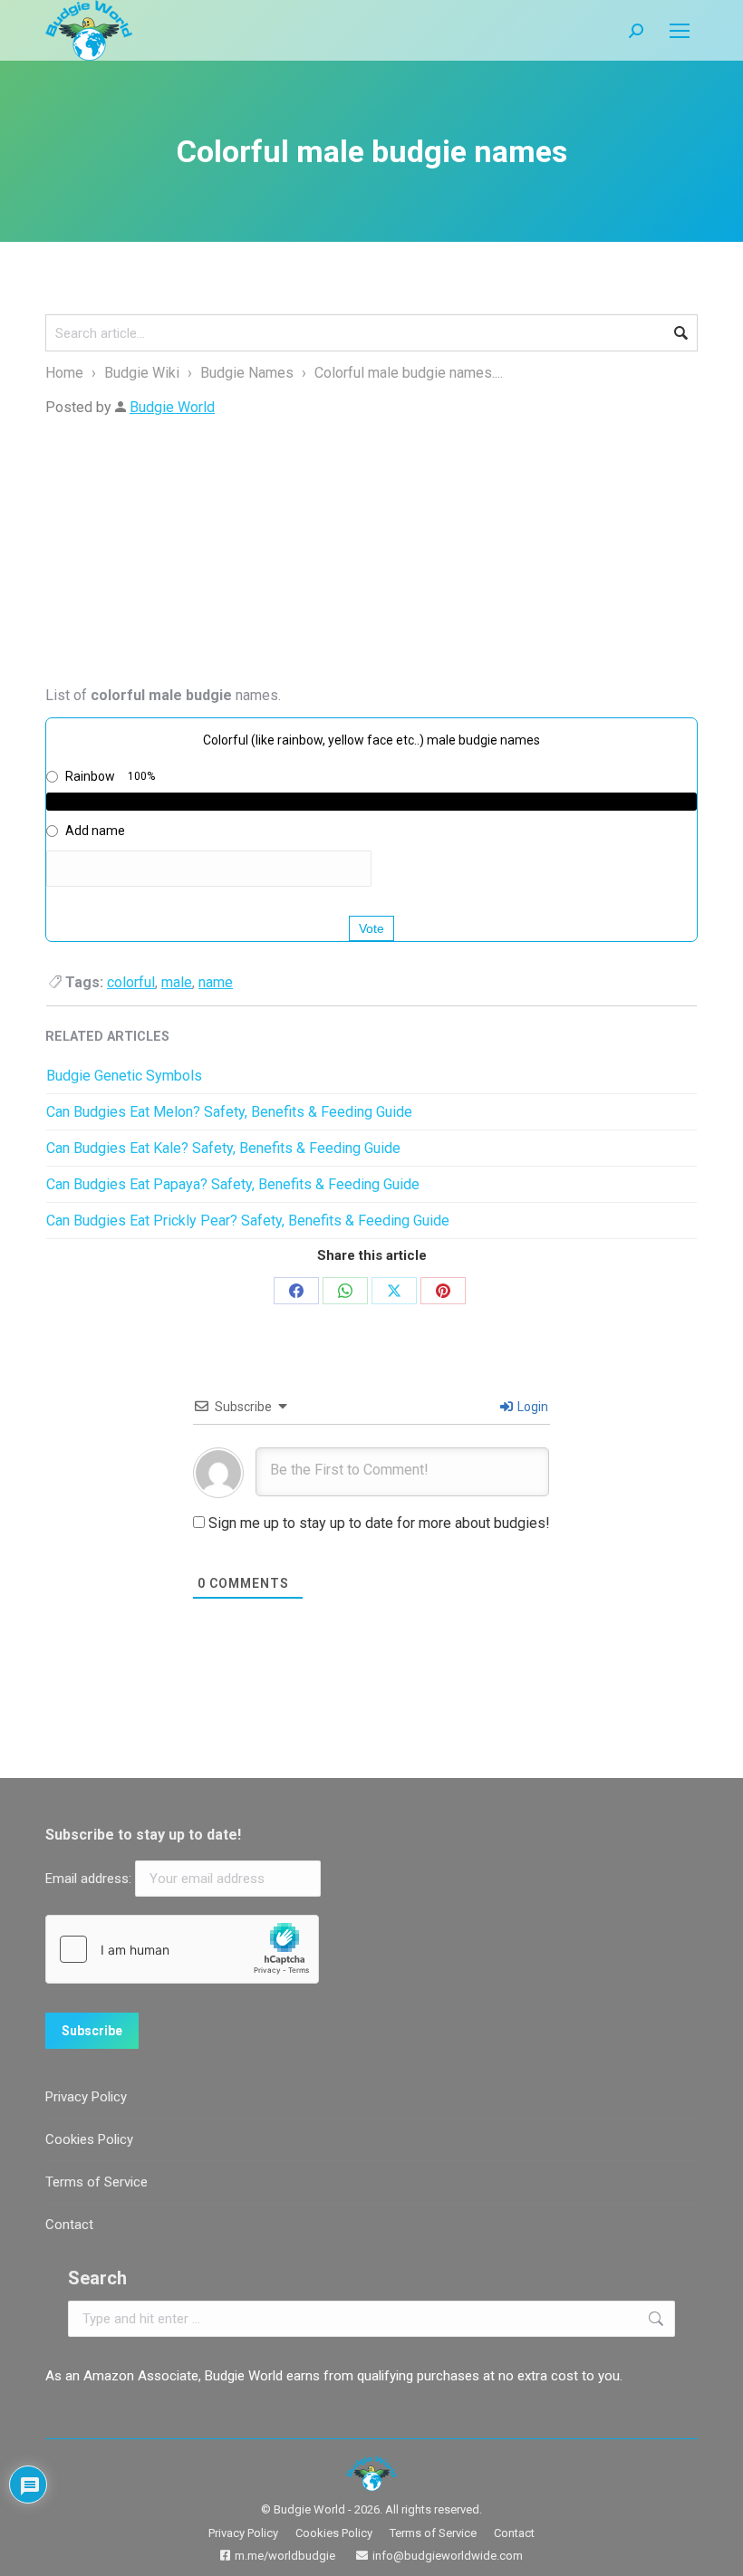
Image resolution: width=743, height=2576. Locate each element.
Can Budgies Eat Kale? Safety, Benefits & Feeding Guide (223, 1148)
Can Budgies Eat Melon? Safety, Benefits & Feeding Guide (229, 1112)
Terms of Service (96, 2182)
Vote (371, 928)
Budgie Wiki (142, 373)
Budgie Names (249, 373)
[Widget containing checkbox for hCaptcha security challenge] (182, 1949)
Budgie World (172, 407)
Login (531, 1407)
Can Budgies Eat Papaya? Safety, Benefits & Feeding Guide (233, 1184)
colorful (131, 982)
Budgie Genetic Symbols (124, 1076)
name (216, 982)
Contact (69, 2225)
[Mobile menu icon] (680, 31)
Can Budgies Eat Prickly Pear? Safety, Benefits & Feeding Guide (248, 1221)
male (177, 982)
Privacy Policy (86, 2097)
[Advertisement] (371, 556)
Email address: (90, 1879)
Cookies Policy (89, 2139)
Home (64, 373)
